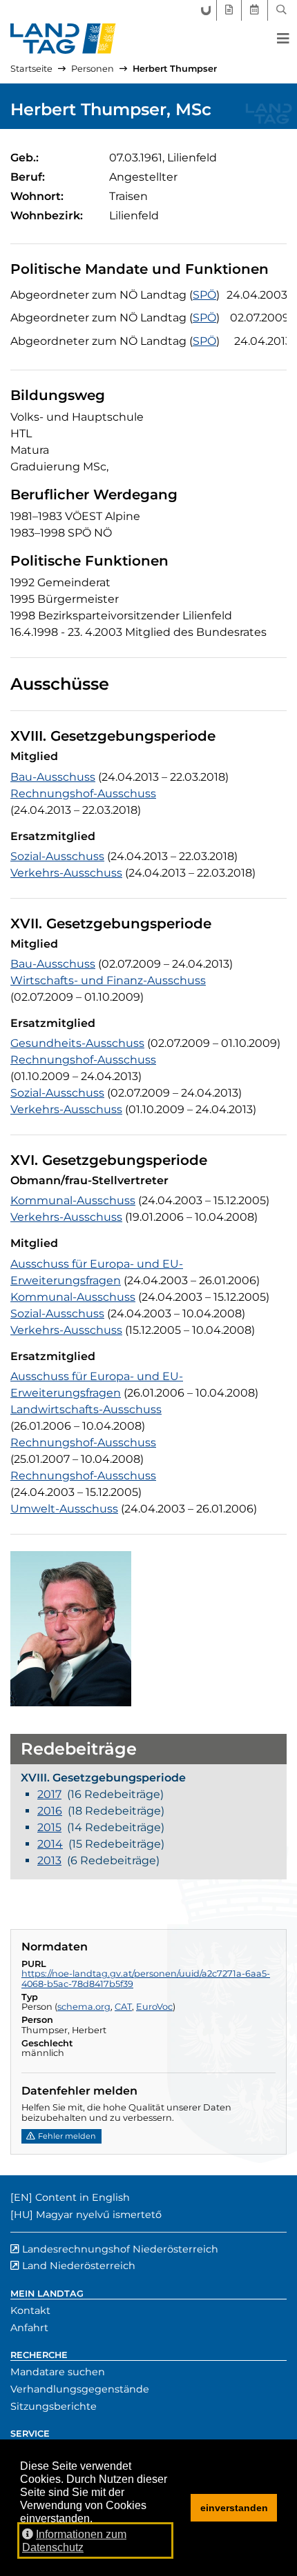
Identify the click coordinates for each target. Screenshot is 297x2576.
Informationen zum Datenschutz (74, 2541)
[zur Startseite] (63, 39)
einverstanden (234, 2508)
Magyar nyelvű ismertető (99, 2215)
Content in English (83, 2197)
